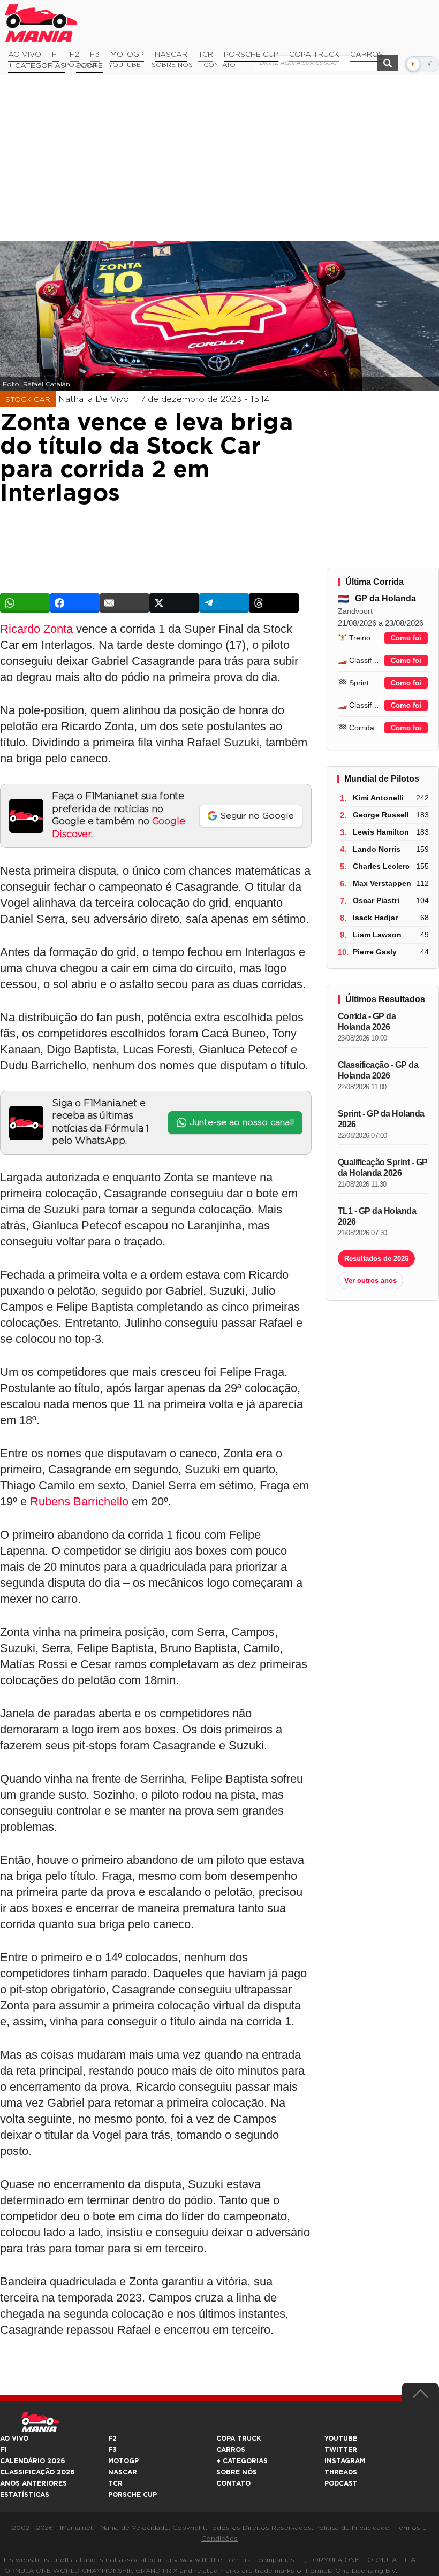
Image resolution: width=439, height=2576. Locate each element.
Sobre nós (237, 2472)
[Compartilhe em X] (174, 603)
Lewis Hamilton (381, 832)
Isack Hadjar (375, 918)
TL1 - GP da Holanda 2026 (377, 1216)
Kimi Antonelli (378, 798)
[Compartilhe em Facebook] (75, 603)
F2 (74, 55)
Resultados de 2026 (376, 1259)
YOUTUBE (341, 2439)
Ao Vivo (25, 55)
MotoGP (127, 55)
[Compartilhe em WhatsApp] (25, 603)
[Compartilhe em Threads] (274, 603)
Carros (367, 55)
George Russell (381, 815)
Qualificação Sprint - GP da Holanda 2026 (383, 1168)
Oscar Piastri (376, 900)
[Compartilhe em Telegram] (224, 603)
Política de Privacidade (352, 2528)
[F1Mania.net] (41, 23)
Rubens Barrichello (79, 1501)
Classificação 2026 (37, 2472)
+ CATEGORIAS (37, 66)
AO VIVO (14, 2439)
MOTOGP (123, 2461)
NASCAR (171, 55)
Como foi (406, 638)
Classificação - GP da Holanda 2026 (378, 1070)
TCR (206, 55)
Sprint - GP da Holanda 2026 (381, 1119)
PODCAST (341, 2483)
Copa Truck (314, 55)
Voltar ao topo (420, 2396)
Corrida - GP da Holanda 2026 (367, 1022)
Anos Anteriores (33, 2483)
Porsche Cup (251, 55)
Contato (233, 2483)
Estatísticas (25, 2495)
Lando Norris (377, 849)
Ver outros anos (370, 1281)
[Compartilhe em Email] (124, 603)
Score (89, 66)
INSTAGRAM (345, 2461)
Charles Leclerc (381, 866)
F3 (95, 55)
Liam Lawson (377, 935)
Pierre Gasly (375, 952)
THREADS (341, 2472)
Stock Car (28, 400)
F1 (55, 55)
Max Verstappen (382, 883)
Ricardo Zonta (36, 629)
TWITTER (341, 2450)
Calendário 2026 (32, 2461)
